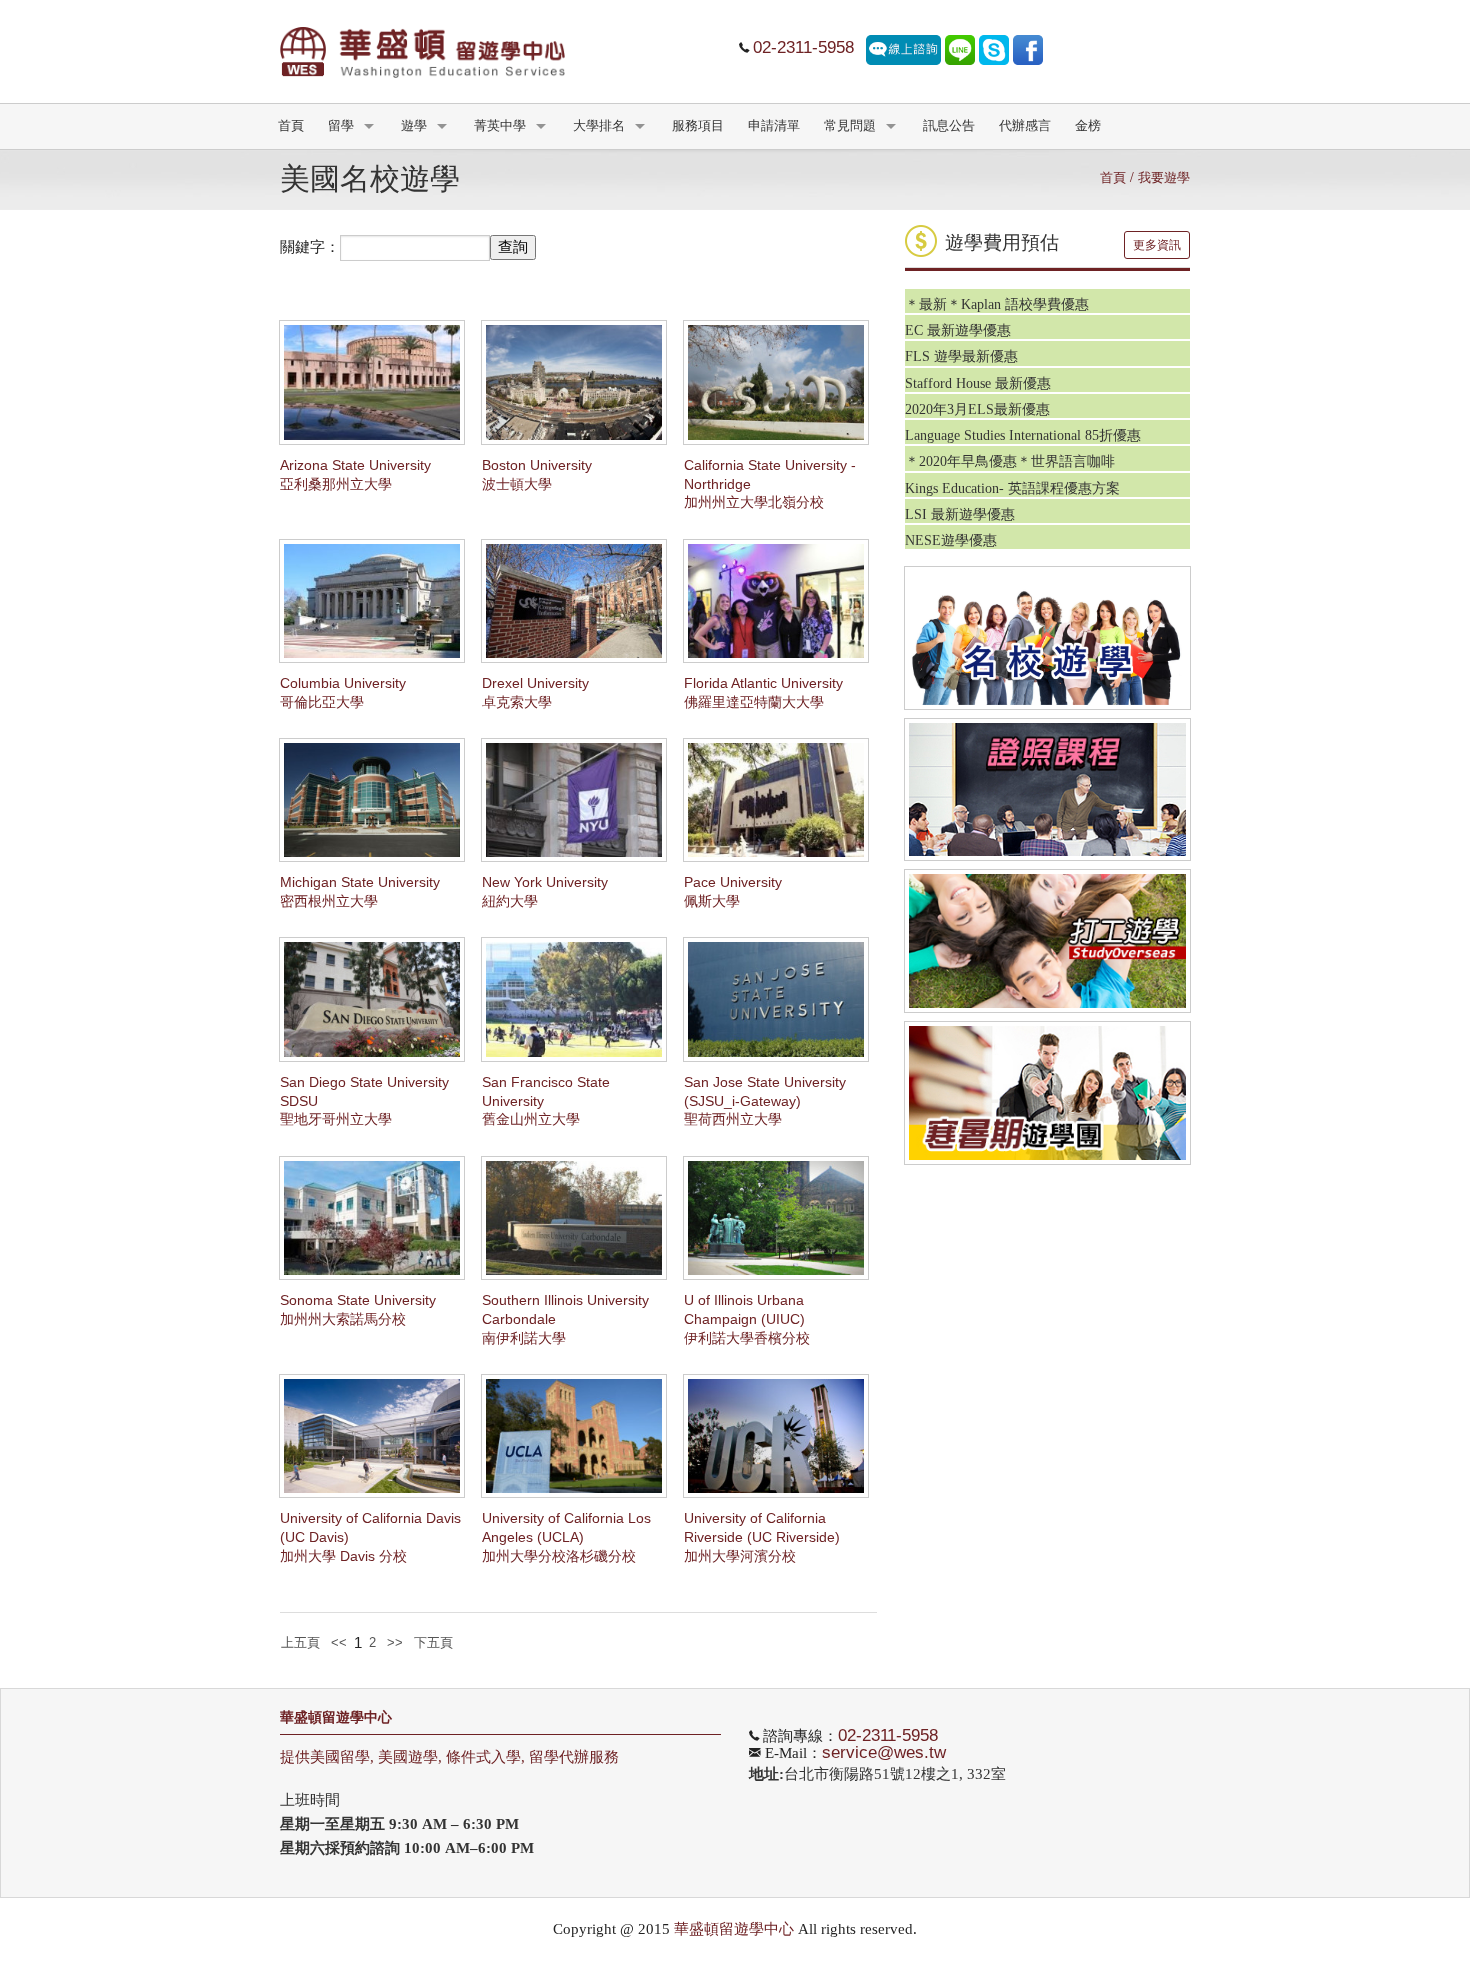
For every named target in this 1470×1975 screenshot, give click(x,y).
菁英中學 (500, 126)
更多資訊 (1157, 245)
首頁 (291, 126)
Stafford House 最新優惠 (978, 383)
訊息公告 (949, 126)
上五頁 (300, 1642)
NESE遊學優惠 (951, 540)
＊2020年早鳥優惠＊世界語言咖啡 (1010, 461)
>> (395, 1642)
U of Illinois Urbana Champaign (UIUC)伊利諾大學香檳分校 (747, 1319)
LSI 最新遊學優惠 (960, 514)
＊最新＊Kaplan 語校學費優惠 (997, 304)
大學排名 (599, 126)
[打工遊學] (1047, 941)
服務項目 (698, 126)
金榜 (1088, 126)
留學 (341, 126)
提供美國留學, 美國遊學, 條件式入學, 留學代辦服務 (449, 1757)
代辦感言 (1025, 126)
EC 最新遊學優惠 (958, 330)
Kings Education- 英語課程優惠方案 (1012, 488)
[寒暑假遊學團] (1047, 1093)
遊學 (414, 126)
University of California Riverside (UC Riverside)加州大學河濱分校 (762, 1537)
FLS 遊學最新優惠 (961, 356)
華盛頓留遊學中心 (336, 1717)
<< (339, 1642)
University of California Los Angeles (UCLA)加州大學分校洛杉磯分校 (566, 1537)
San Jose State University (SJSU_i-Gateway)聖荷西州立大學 (765, 1101)
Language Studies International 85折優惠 (1023, 435)
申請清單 (774, 126)
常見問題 (850, 126)
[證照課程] (1047, 790)
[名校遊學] (1047, 638)
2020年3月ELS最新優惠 (977, 409)
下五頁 (433, 1642)
